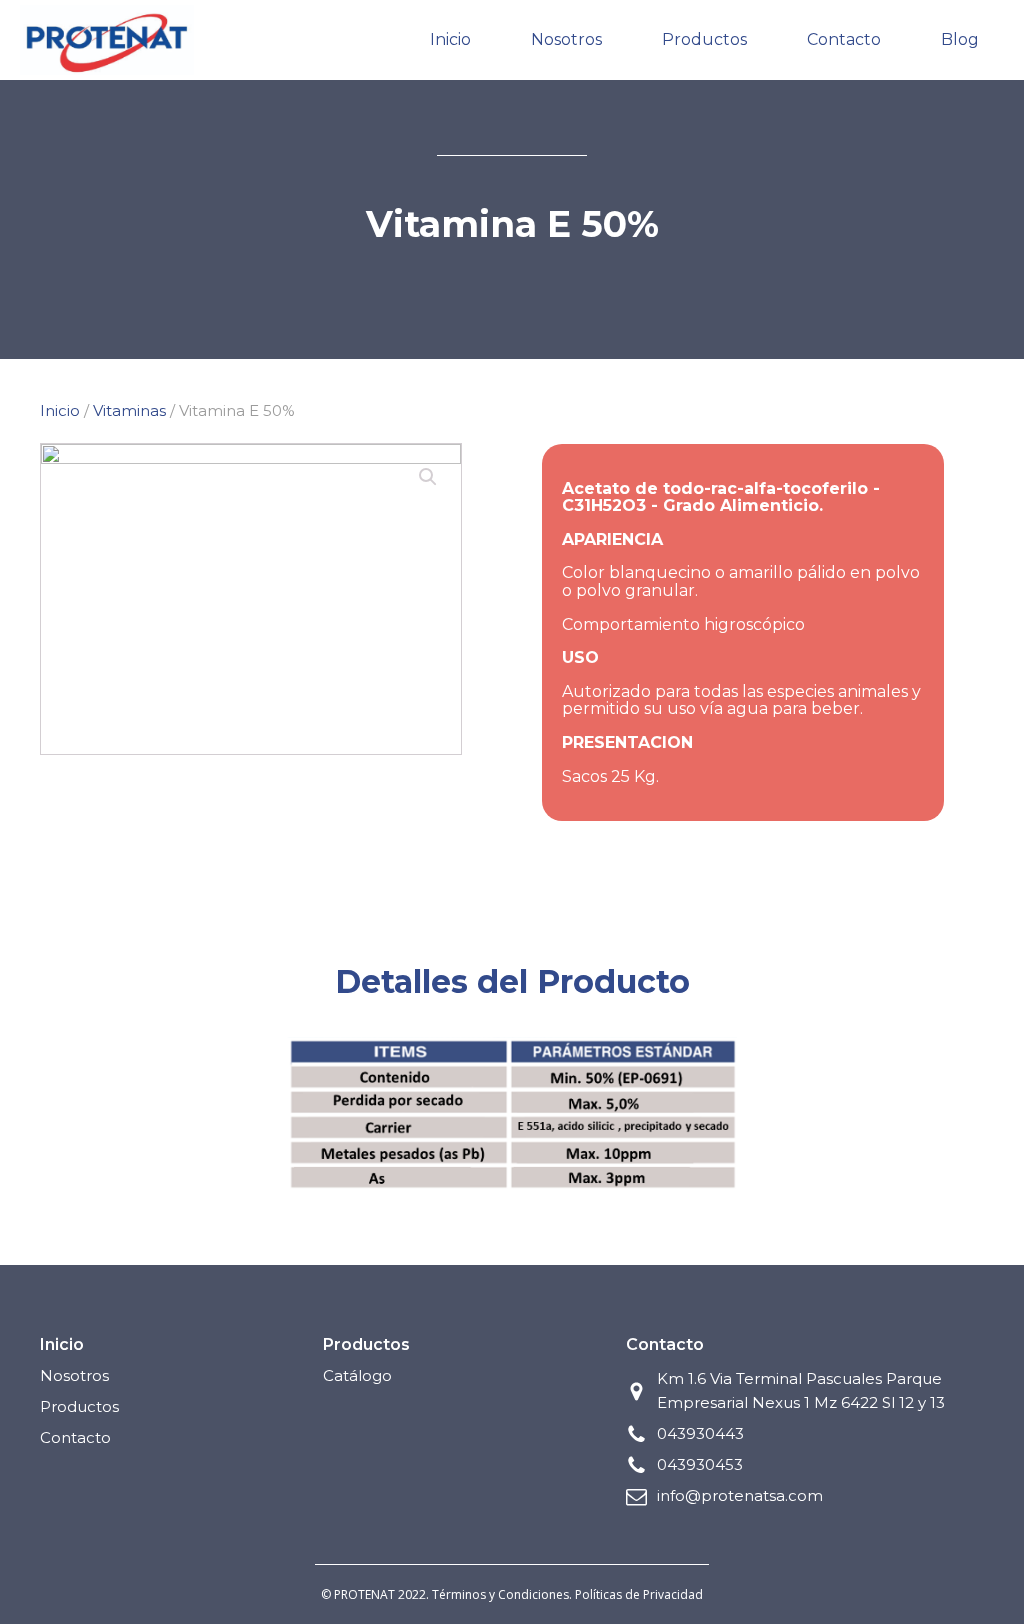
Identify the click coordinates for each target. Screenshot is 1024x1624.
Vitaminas (129, 410)
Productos (704, 39)
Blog (960, 39)
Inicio (450, 39)
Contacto (844, 39)
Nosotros (566, 39)
